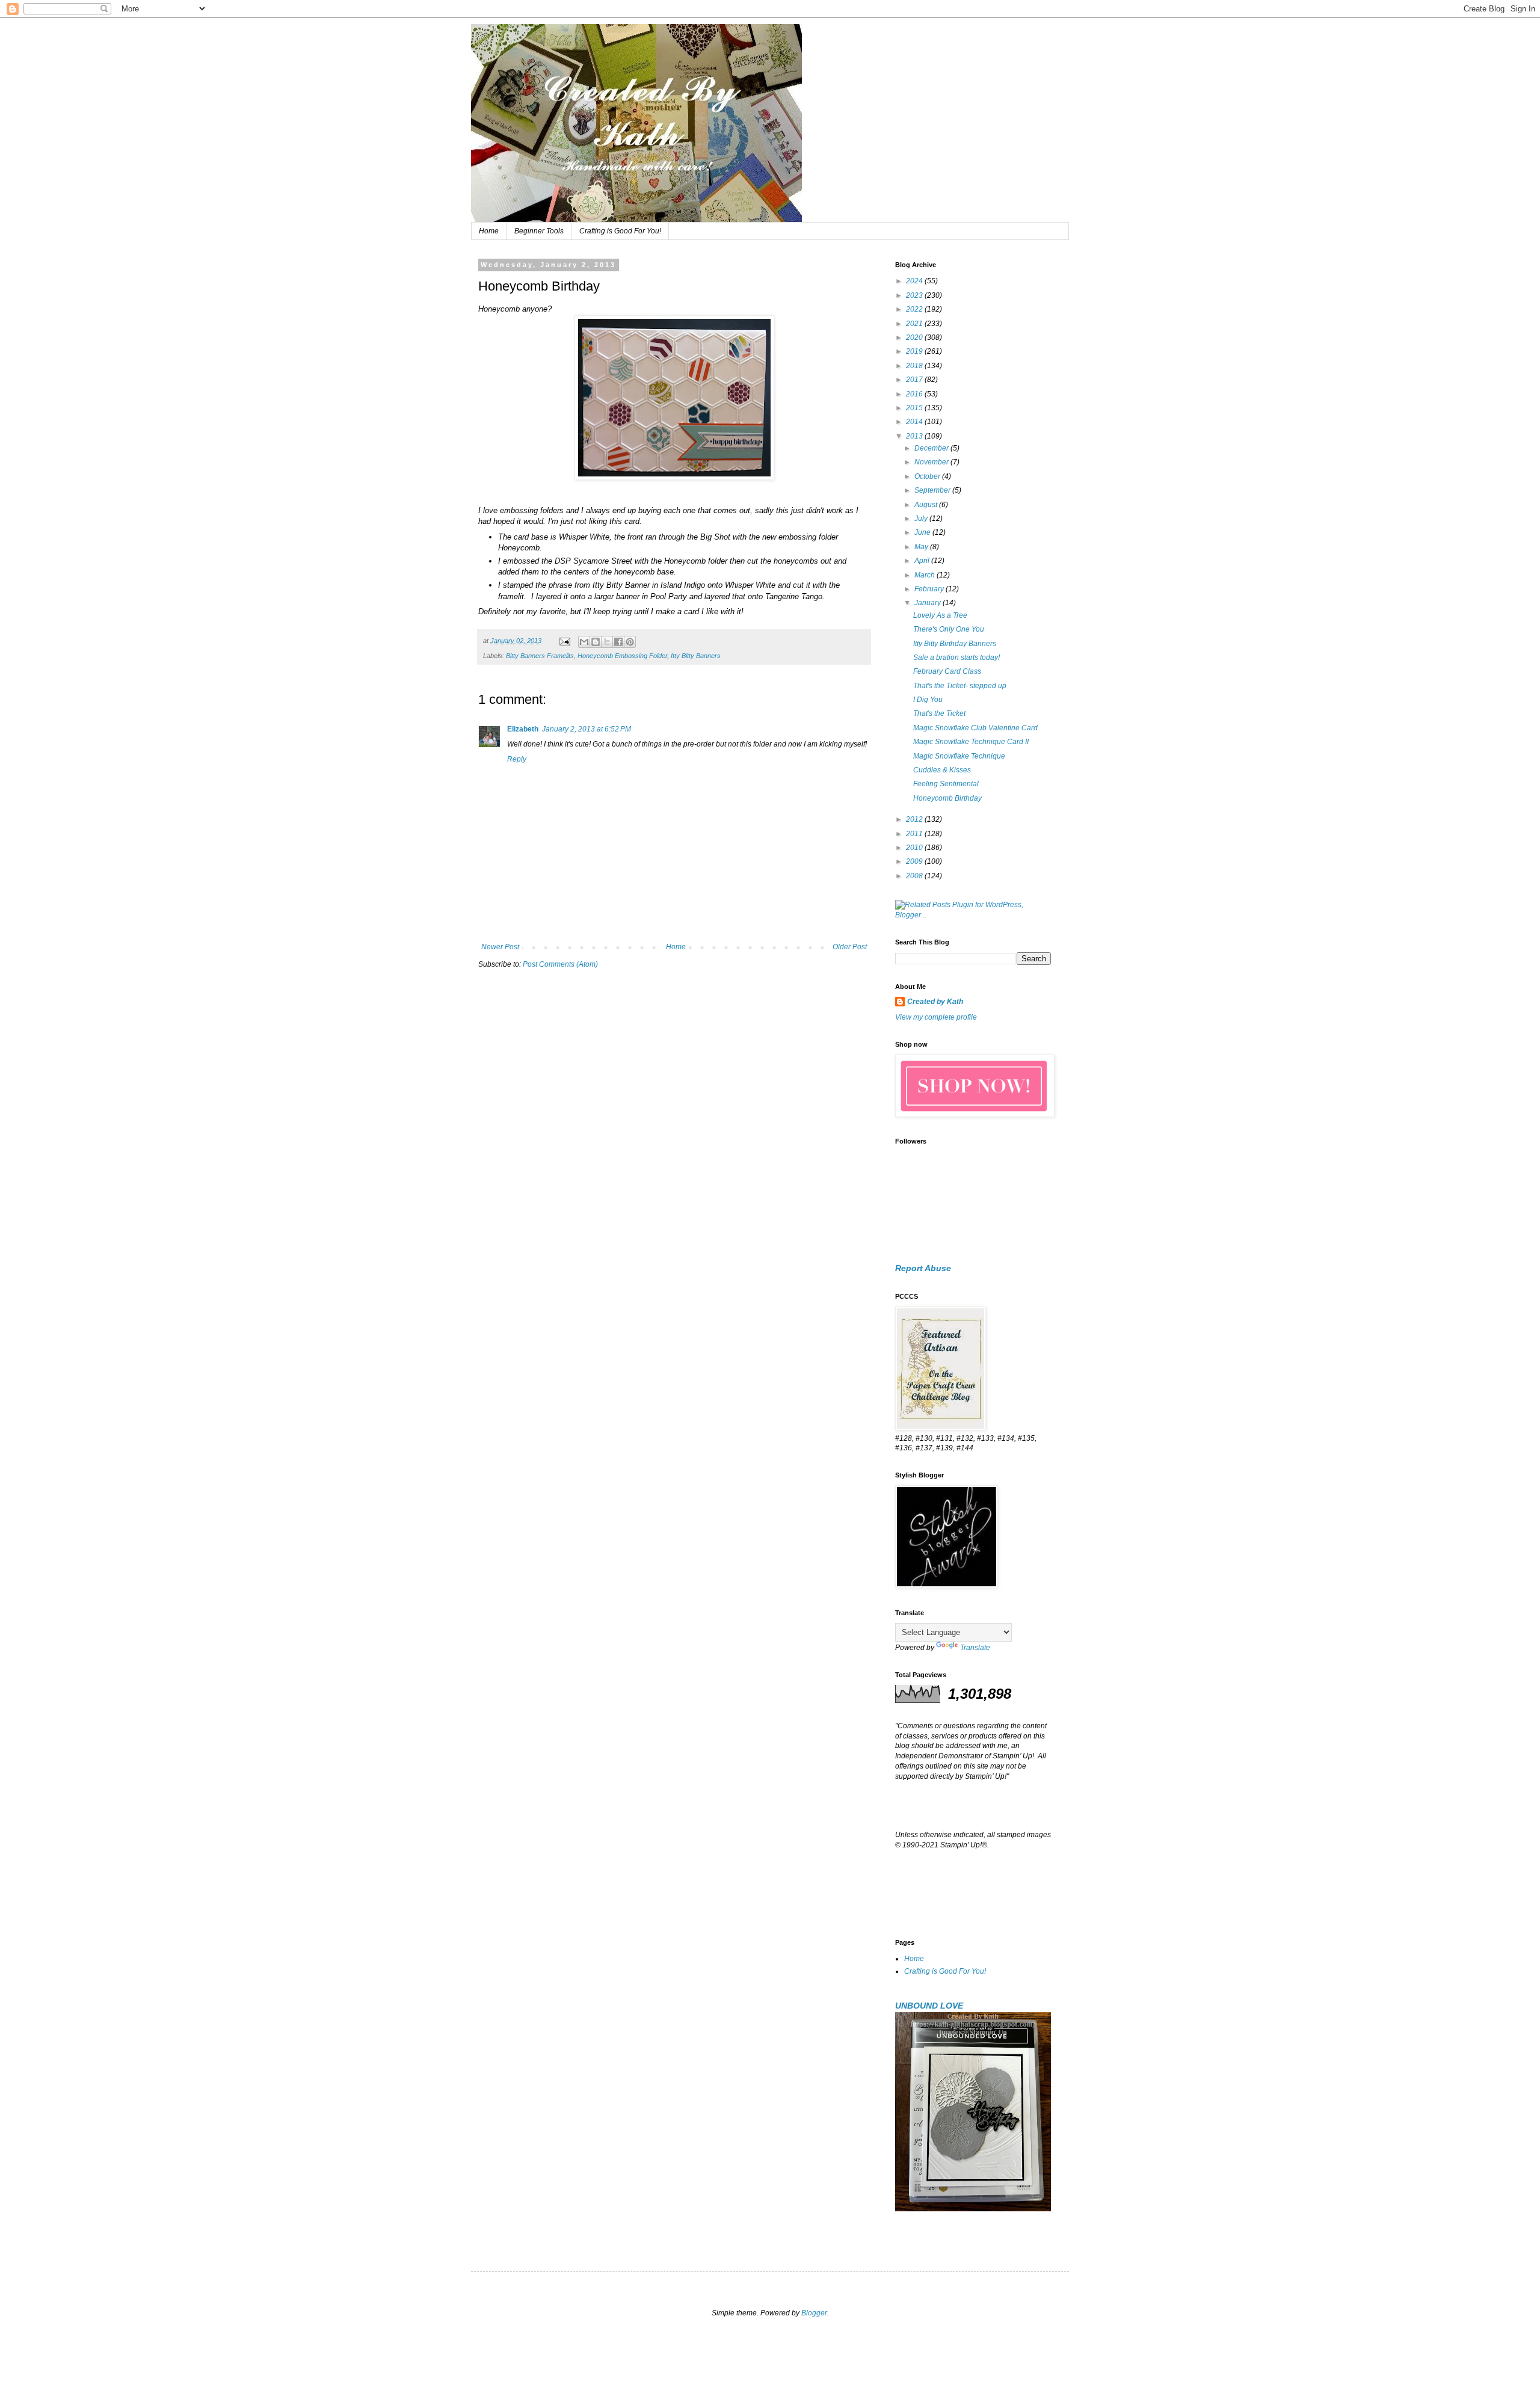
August (927, 505)
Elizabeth (523, 729)
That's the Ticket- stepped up (960, 686)
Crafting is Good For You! (620, 231)
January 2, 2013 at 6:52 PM (587, 729)
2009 (915, 861)
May (922, 547)
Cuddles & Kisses (942, 770)
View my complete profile (936, 1017)
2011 (915, 834)
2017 (915, 380)
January (929, 603)
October (928, 476)
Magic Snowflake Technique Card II (971, 742)
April (923, 561)
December (932, 448)
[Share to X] (607, 642)
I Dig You (928, 700)
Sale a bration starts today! (956, 657)
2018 (915, 366)
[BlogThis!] (596, 642)
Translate (975, 1648)
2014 (915, 422)
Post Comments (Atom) (560, 964)
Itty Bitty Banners (696, 656)
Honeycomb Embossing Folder (622, 656)
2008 (915, 876)
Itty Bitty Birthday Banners (955, 644)
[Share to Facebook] (618, 642)
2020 (915, 337)
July (922, 519)
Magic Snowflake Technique (959, 756)
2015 (915, 408)
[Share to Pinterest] (630, 642)
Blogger (814, 2313)
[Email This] (584, 642)
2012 (915, 819)
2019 (915, 351)
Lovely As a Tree (940, 615)
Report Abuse (923, 1268)
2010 (915, 848)
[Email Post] (564, 641)
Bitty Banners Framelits (540, 656)
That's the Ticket (939, 713)
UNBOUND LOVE (929, 2006)
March (926, 575)
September (933, 490)
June (923, 532)
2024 (915, 281)
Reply (517, 759)
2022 (915, 309)
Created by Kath (935, 1002)
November (932, 462)
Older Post (850, 947)
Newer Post (500, 947)
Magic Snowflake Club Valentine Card (975, 728)
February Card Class (947, 671)
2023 (915, 295)
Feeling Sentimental (946, 784)
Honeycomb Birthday (947, 798)
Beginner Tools (539, 231)
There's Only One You (949, 629)
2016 (915, 394)
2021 (915, 324)
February (930, 589)
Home (489, 231)
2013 (915, 436)
